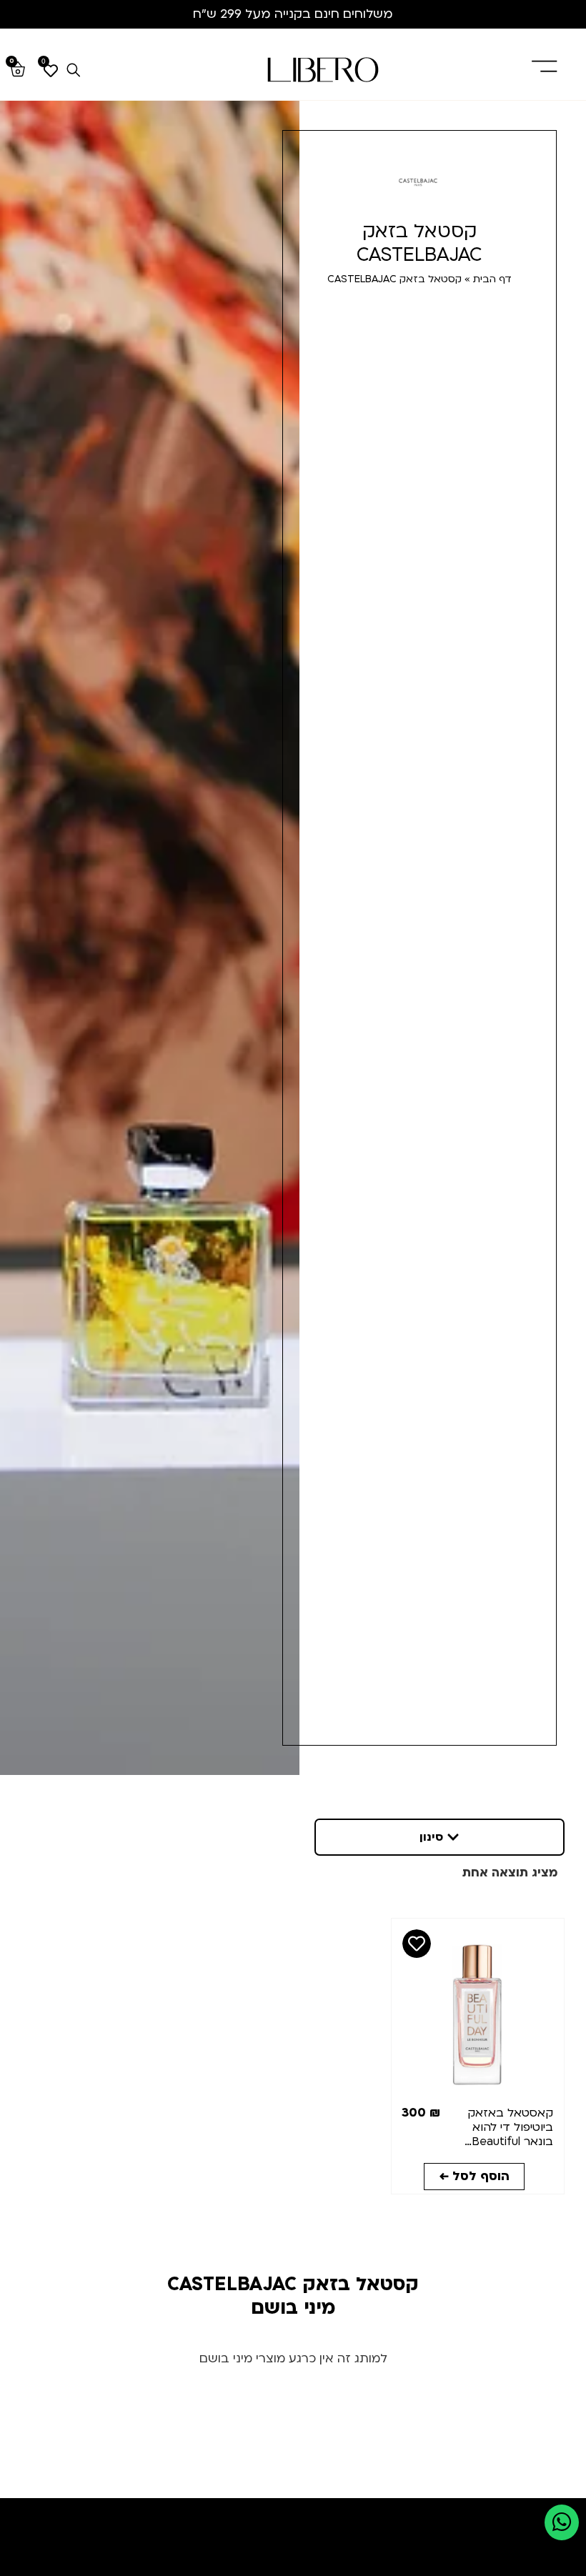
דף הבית (492, 279)
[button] (439, 1837)
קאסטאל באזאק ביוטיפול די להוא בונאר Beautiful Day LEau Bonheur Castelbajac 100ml (503, 2142)
